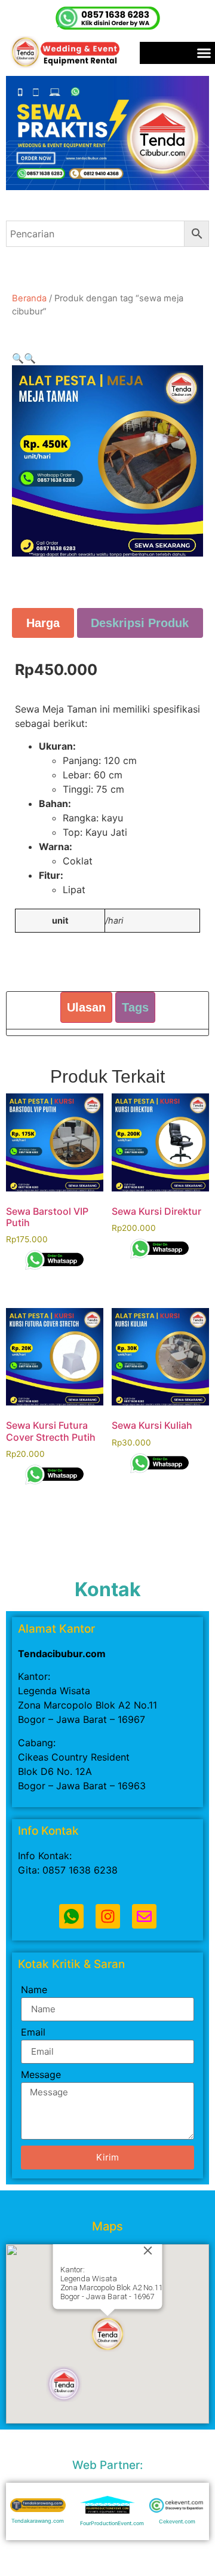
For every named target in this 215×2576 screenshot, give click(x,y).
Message (41, 2075)
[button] (18, 358)
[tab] (43, 623)
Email (33, 2033)
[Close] (148, 2250)
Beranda (29, 298)
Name (34, 1990)
